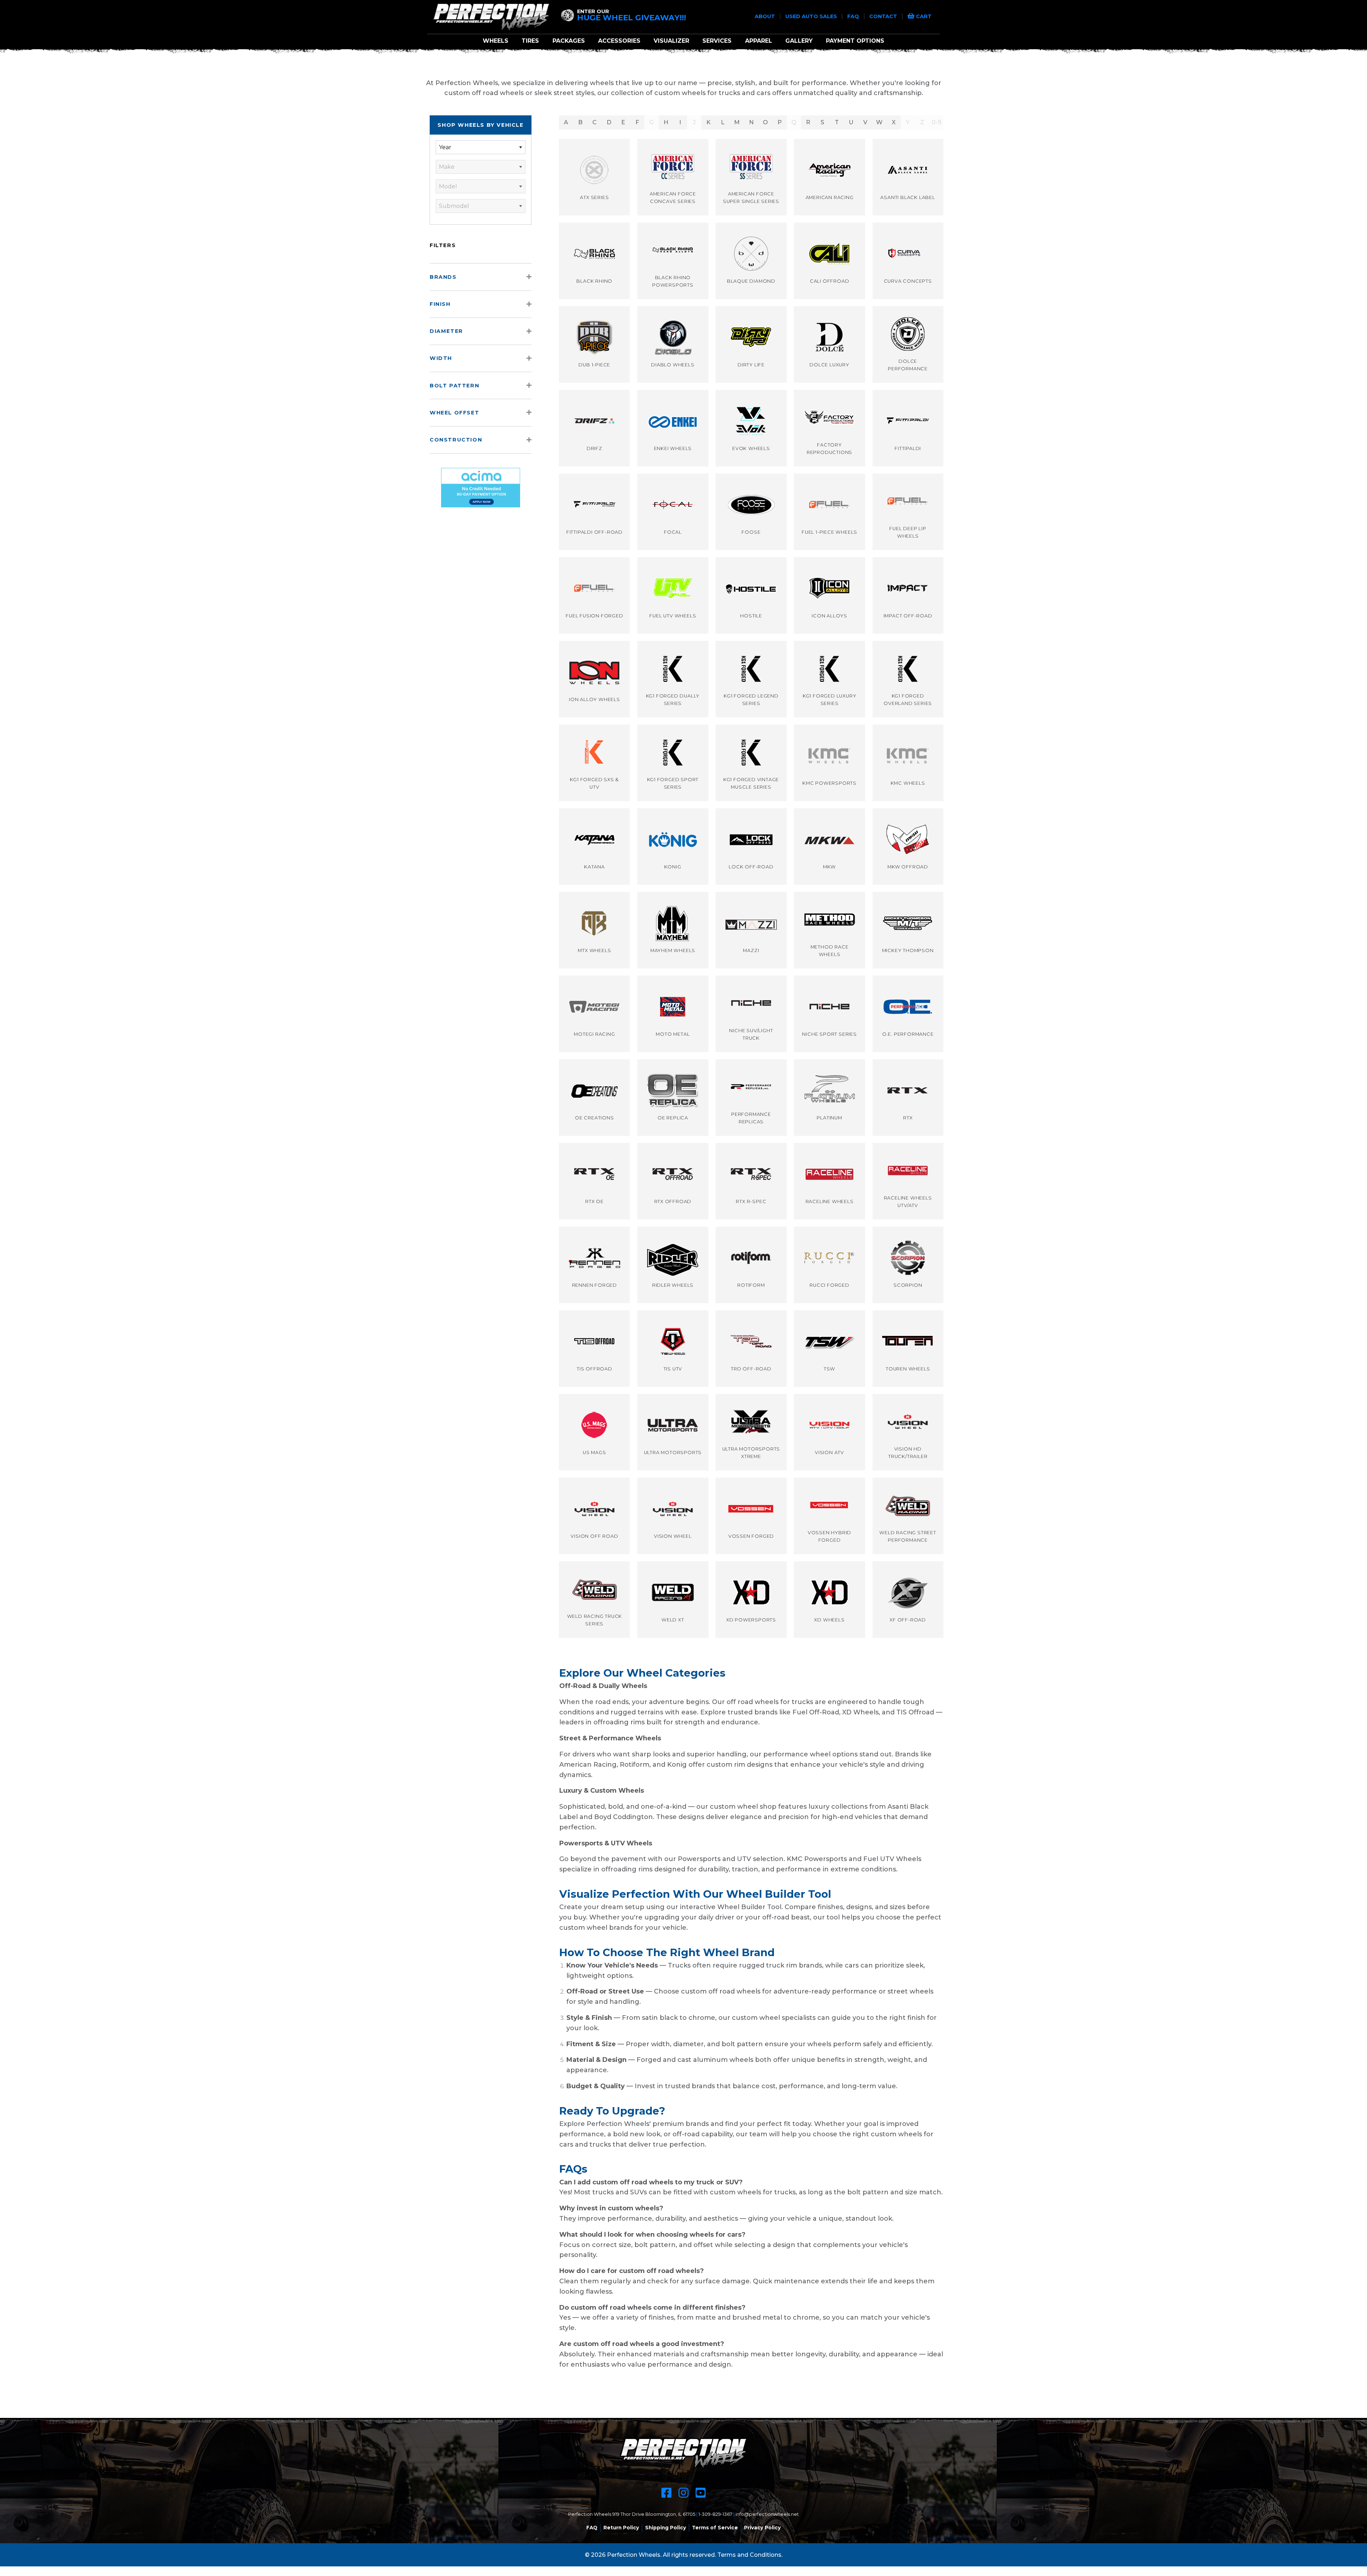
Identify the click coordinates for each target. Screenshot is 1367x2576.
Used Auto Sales (812, 16)
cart (923, 16)
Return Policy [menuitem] (621, 2528)
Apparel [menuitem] (759, 41)
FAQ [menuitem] (592, 2528)
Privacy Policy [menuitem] (762, 2528)
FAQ (854, 16)
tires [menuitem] (530, 41)
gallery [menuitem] (799, 41)
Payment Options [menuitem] (855, 41)
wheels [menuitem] (496, 41)
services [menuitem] (717, 41)
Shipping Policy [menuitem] (666, 2528)
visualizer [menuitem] (671, 41)
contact (884, 16)
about (766, 16)
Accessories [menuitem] (619, 41)
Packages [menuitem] (569, 41)
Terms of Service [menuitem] (715, 2528)
